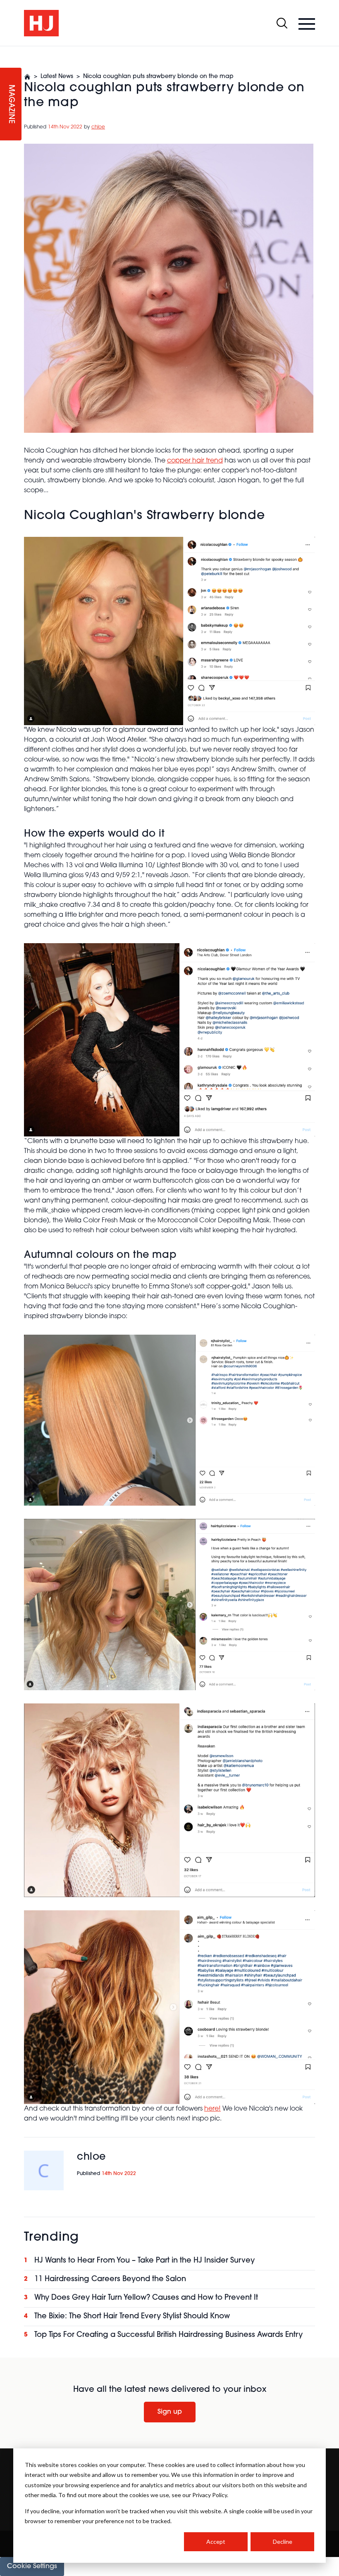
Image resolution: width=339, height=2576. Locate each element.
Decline (283, 2542)
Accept (216, 2542)
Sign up (170, 2412)
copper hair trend (195, 461)
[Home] (27, 77)
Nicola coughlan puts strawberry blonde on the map (158, 77)
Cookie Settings (32, 2567)
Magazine (11, 104)
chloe (98, 127)
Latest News (57, 77)
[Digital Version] (7, 51)
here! (212, 2109)
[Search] (282, 23)
